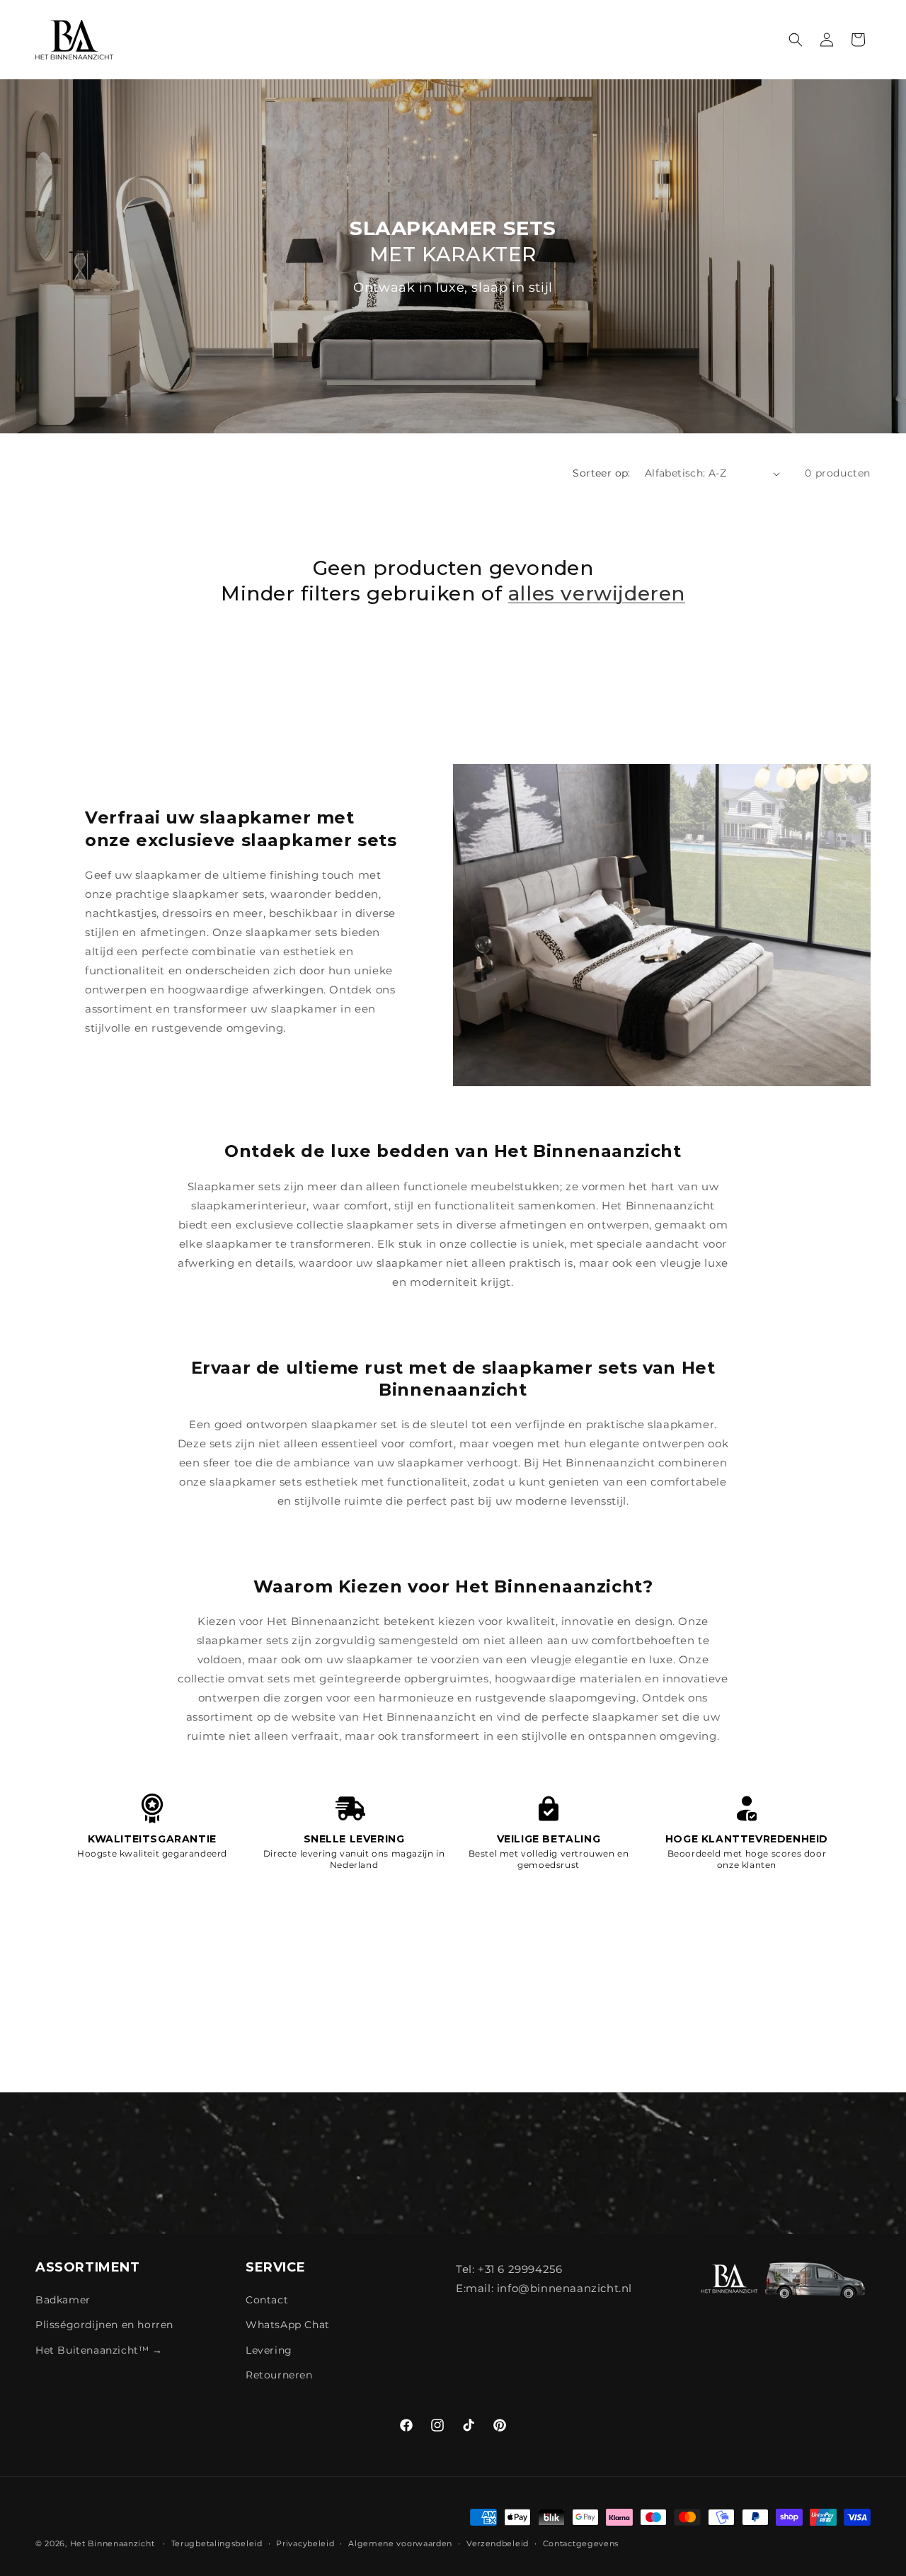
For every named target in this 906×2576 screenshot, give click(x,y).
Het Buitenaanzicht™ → (99, 2350)
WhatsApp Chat (288, 2325)
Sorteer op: (601, 473)
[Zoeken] (796, 40)
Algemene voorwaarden (400, 2543)
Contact (267, 2301)
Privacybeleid (305, 2543)
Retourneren (279, 2375)
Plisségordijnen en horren (104, 2325)
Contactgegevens (581, 2543)
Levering (269, 2350)
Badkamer (63, 2301)
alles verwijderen (597, 594)
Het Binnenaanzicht (113, 2543)
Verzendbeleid (498, 2543)
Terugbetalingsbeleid (217, 2543)
